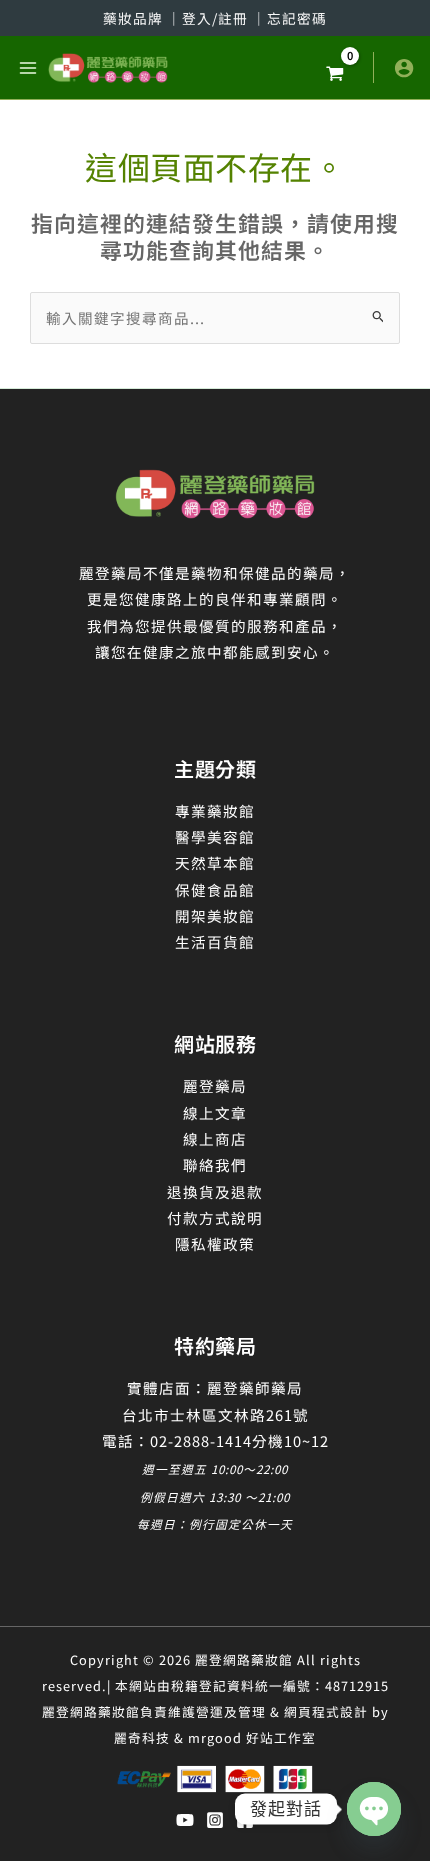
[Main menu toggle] (28, 67)
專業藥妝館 (215, 810)
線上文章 (215, 1112)
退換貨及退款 (215, 1191)
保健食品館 (215, 889)
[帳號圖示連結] (404, 68)
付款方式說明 (215, 1217)
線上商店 (215, 1138)
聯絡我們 (215, 1164)
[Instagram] (215, 1820)
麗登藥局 (215, 1085)
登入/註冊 (217, 18)
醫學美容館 (215, 836)
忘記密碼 (297, 18)
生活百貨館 (215, 941)
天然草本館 (215, 862)
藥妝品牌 (135, 18)
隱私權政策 (215, 1243)
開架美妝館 (215, 915)
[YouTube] (185, 1820)
